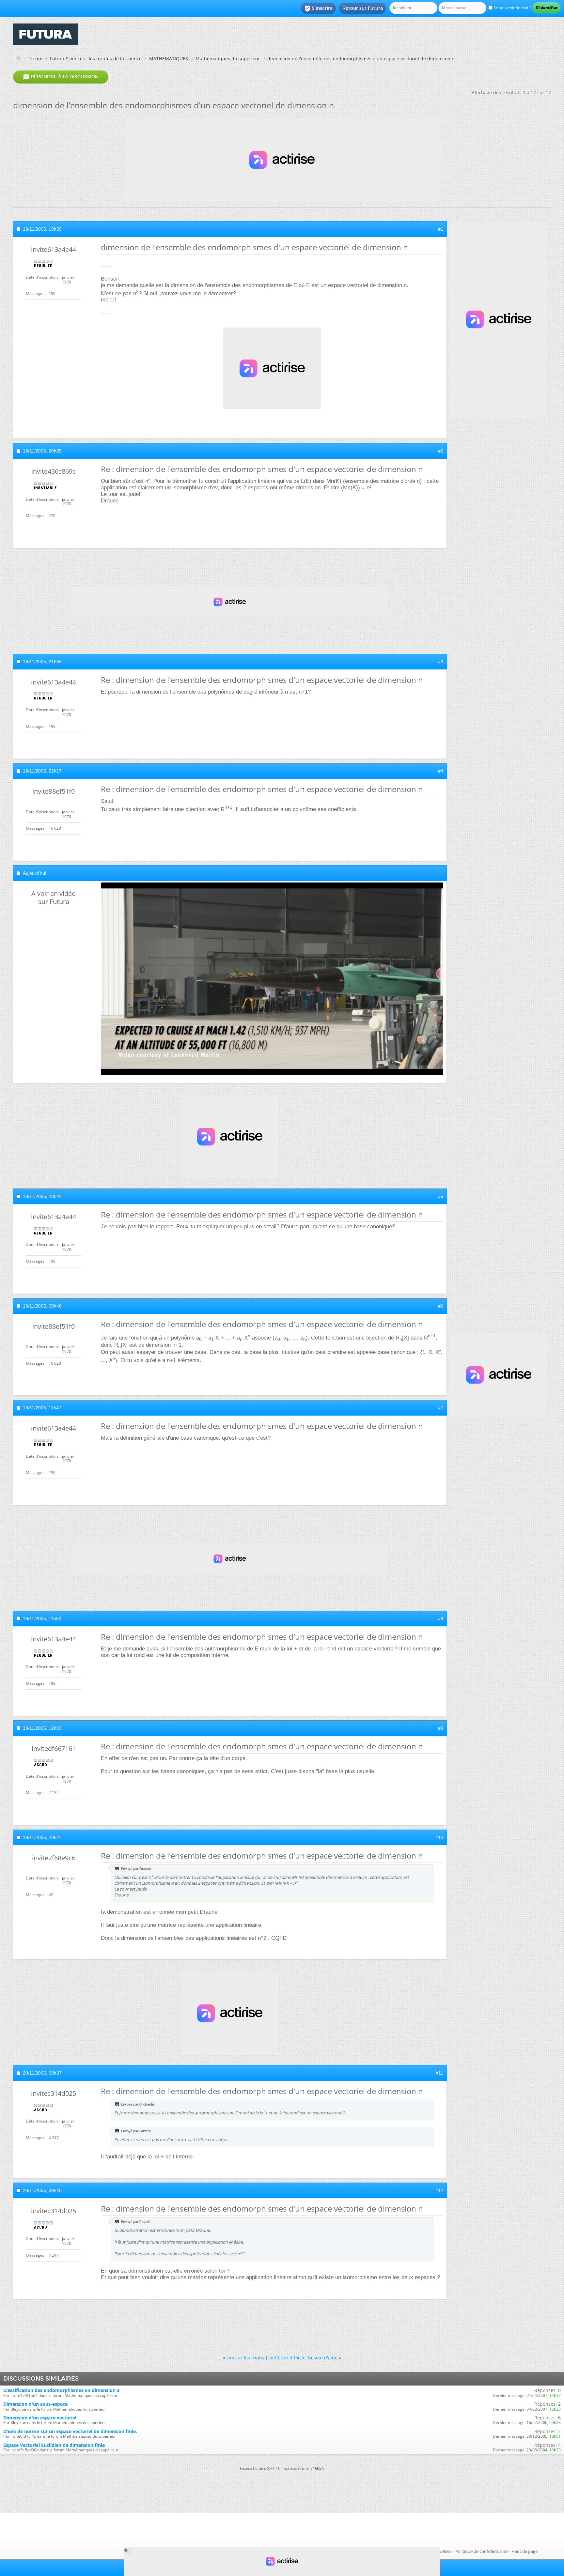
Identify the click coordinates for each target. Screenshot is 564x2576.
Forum (35, 59)
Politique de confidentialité (481, 2551)
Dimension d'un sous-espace (35, 2404)
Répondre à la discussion (61, 77)
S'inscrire (318, 8)
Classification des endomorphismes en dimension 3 (61, 2390)
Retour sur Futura (363, 8)
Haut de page (525, 2551)
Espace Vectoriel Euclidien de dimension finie (54, 2445)
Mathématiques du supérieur (228, 59)
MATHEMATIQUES (169, 59)
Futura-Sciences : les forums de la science (96, 59)
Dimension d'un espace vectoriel (40, 2418)
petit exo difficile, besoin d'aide (303, 2358)
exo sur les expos (245, 2358)
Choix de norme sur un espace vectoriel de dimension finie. (70, 2431)
